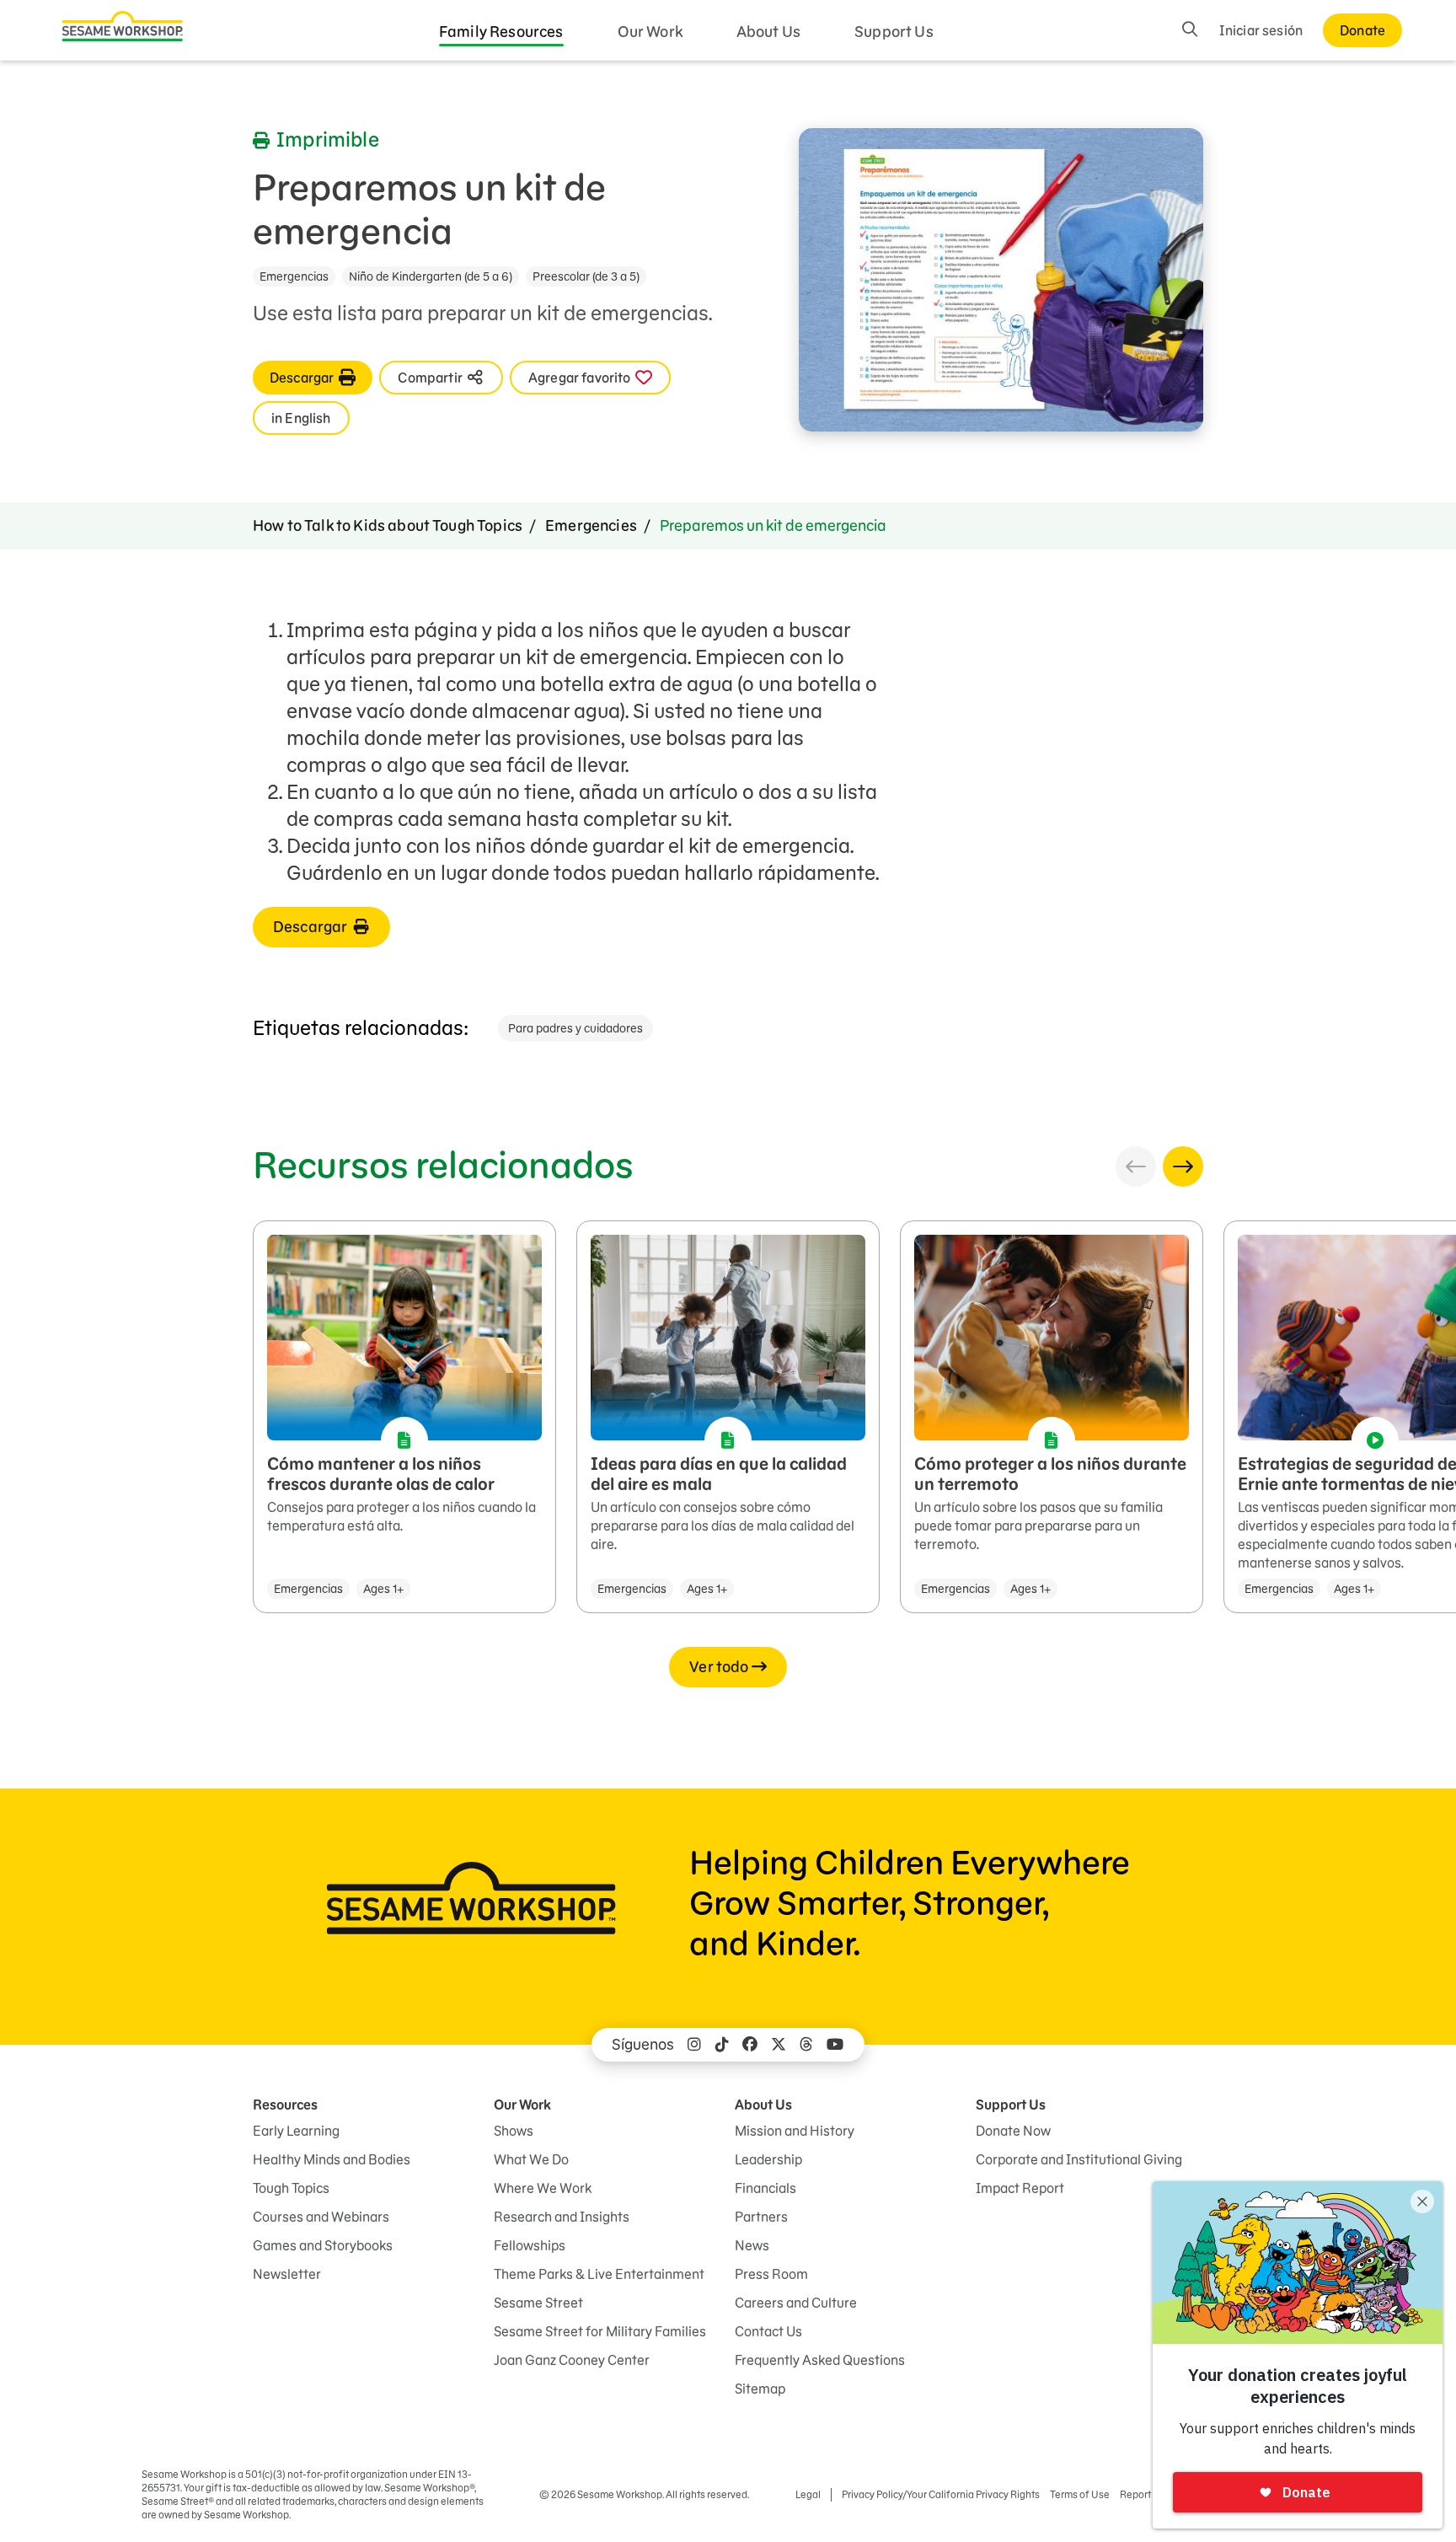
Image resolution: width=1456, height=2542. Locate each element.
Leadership (768, 2159)
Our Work (650, 32)
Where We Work (543, 2188)
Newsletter (287, 2274)
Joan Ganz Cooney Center (572, 2360)
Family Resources (501, 32)
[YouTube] (835, 2045)
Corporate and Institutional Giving (1079, 2159)
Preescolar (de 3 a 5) (586, 276)
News (752, 2245)
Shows (514, 2131)
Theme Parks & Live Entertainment (599, 2274)
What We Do (531, 2159)
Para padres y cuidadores (575, 1028)
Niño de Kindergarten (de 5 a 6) (431, 276)
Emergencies (591, 526)
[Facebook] (750, 2045)
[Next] (1183, 1166)
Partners (761, 2217)
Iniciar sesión (1261, 30)
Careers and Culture (796, 2303)
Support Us (894, 32)
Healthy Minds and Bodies (332, 2159)
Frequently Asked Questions (820, 2360)
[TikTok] (722, 2045)
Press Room (771, 2274)
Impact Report (1020, 2188)
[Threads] (806, 2045)
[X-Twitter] (779, 2045)
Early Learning (296, 2131)
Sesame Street (538, 2303)
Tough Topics (291, 2188)
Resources (285, 2105)
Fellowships (530, 2245)
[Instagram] (694, 2045)
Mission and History (795, 2131)
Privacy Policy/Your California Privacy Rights (941, 2494)
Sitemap (760, 2389)
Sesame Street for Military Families (600, 2331)
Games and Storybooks (323, 2245)
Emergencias (294, 276)
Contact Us (768, 2331)
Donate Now (1013, 2131)
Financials (765, 2188)
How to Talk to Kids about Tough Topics (388, 526)
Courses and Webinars (321, 2217)
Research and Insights (562, 2217)
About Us (768, 32)
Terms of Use (1080, 2494)
